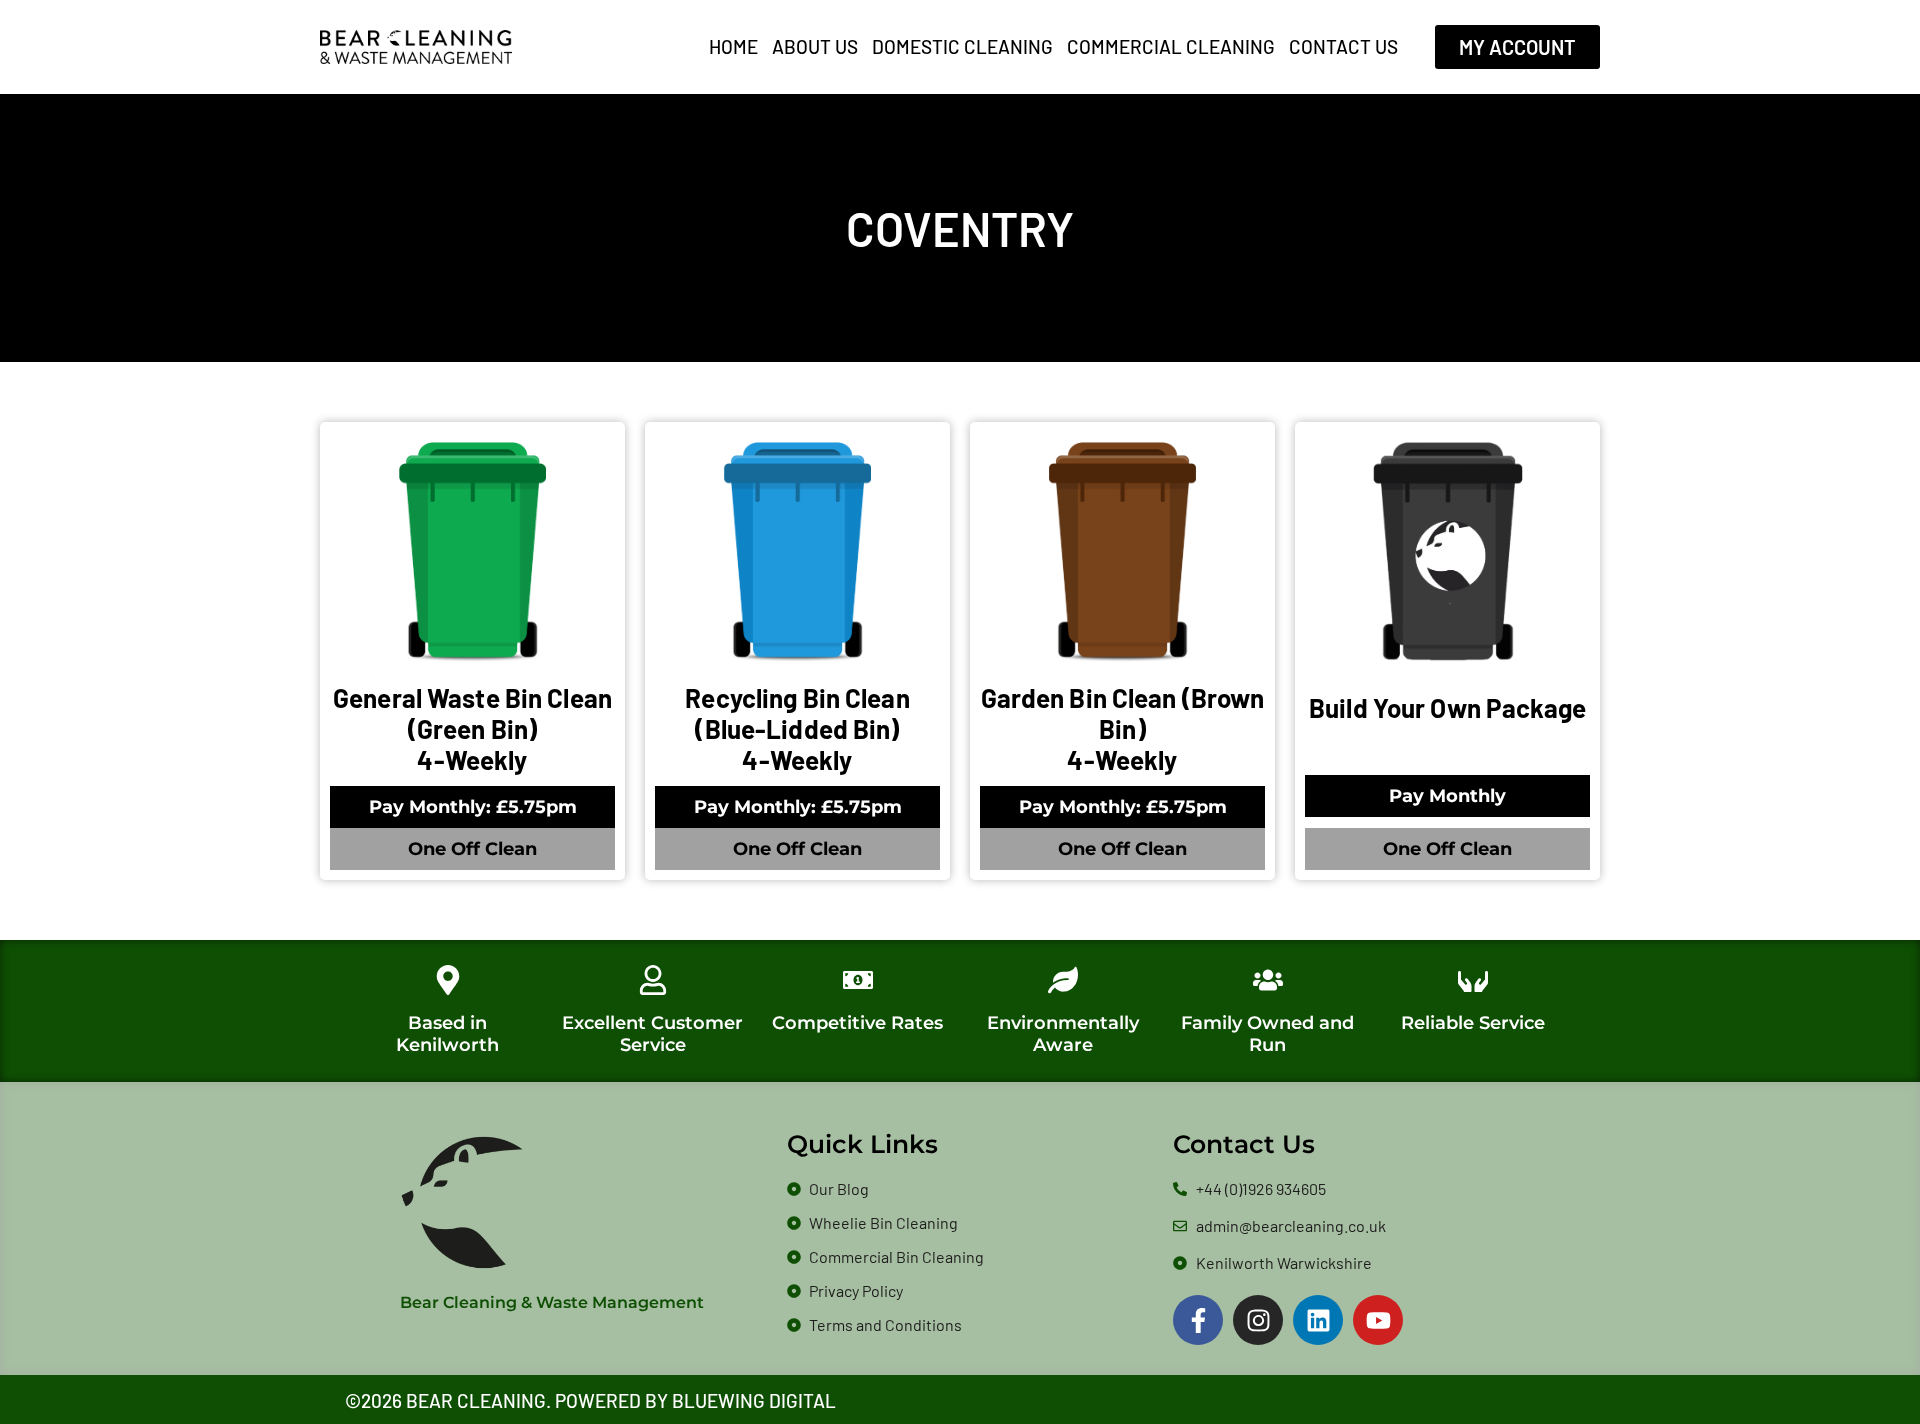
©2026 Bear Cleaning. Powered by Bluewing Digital (590, 1400)
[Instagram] (1258, 1320)
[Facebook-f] (1198, 1320)
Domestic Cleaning (962, 46)
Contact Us (1343, 46)
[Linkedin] (1318, 1320)
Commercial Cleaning (1171, 46)
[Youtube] (1378, 1320)
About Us (815, 46)
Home (733, 46)
